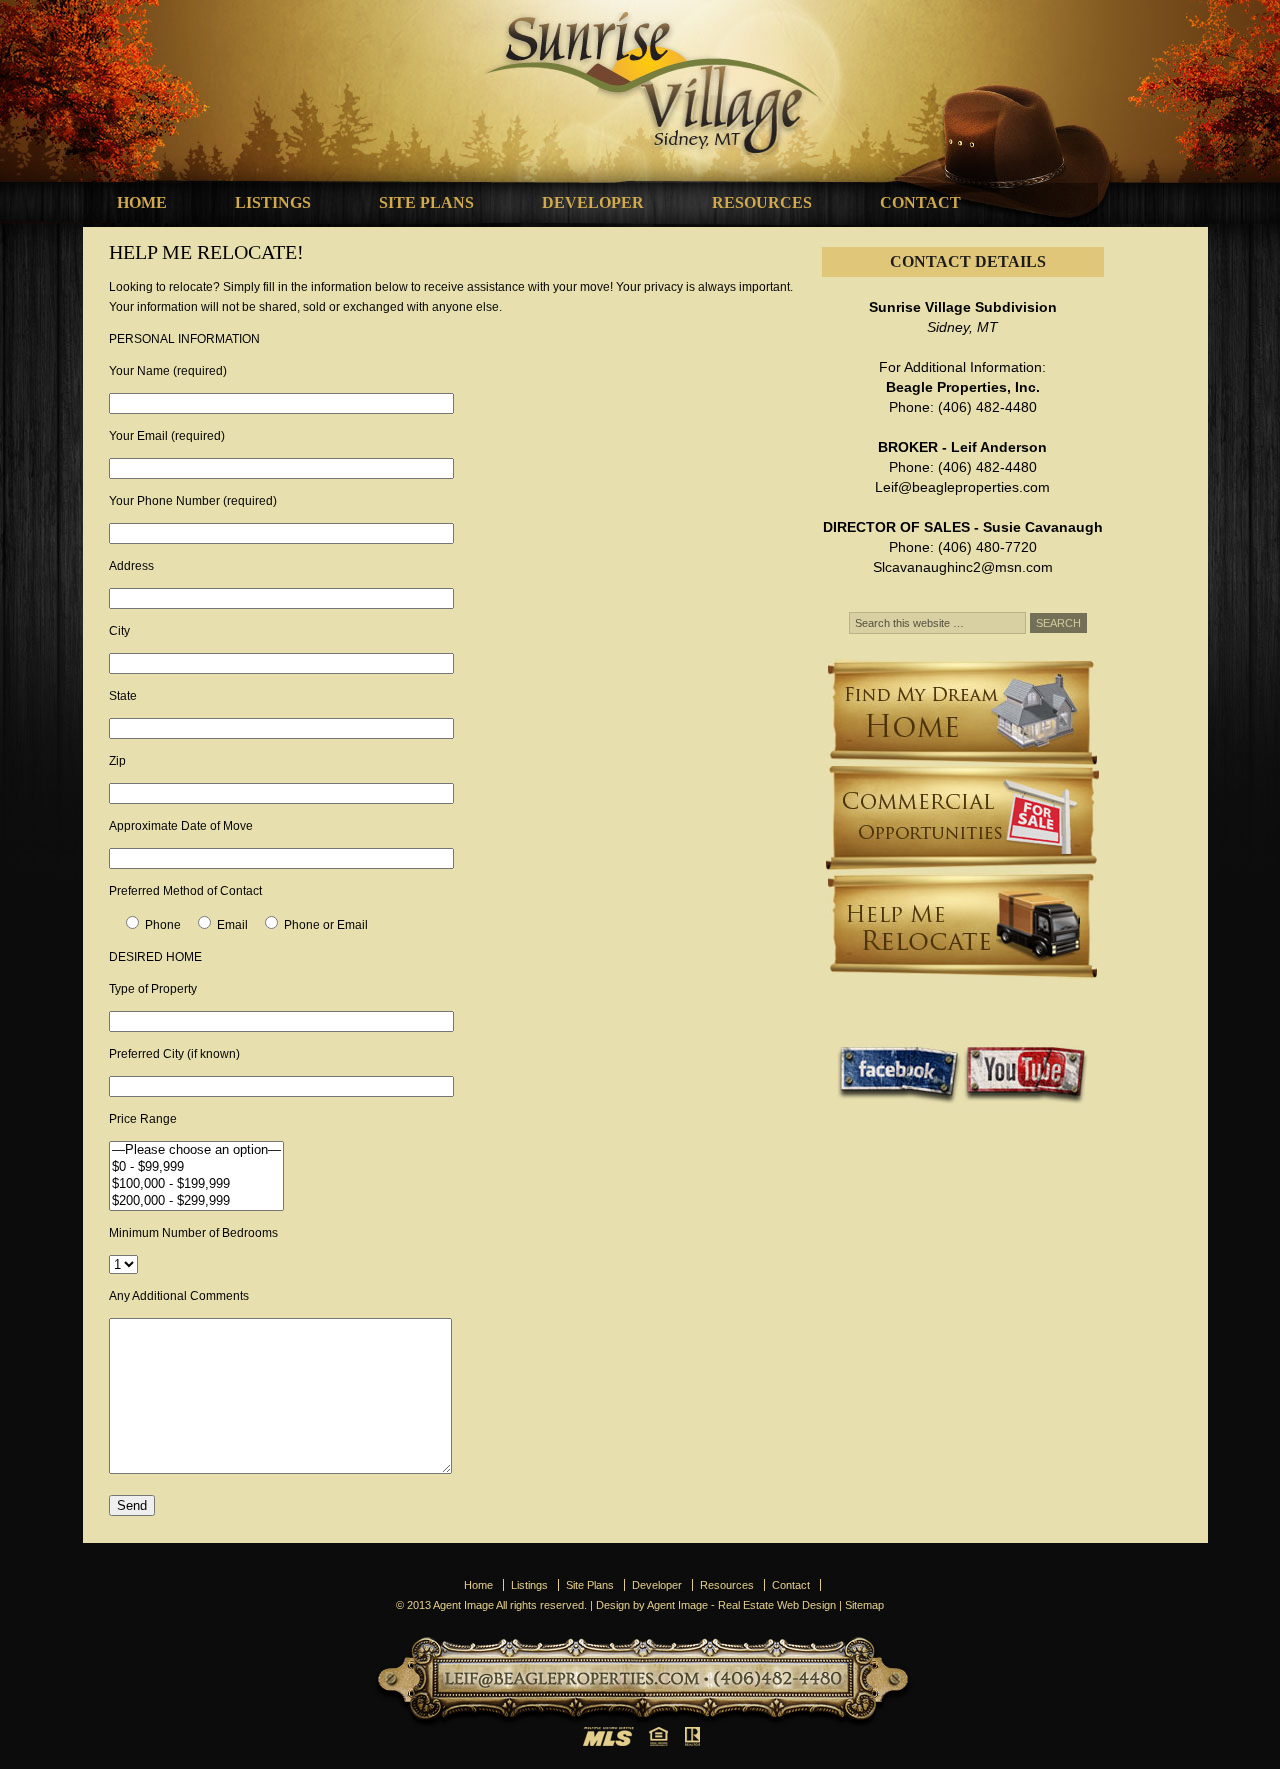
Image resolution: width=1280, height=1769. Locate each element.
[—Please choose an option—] (196, 1150)
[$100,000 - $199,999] (196, 1184)
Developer (593, 202)
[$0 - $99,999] (196, 1167)
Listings (273, 202)
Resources (762, 202)
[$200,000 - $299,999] (196, 1201)
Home (142, 202)
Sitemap (864, 1605)
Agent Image (677, 1605)
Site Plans (426, 202)
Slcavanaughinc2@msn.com (963, 567)
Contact (920, 202)
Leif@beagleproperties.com (962, 487)
